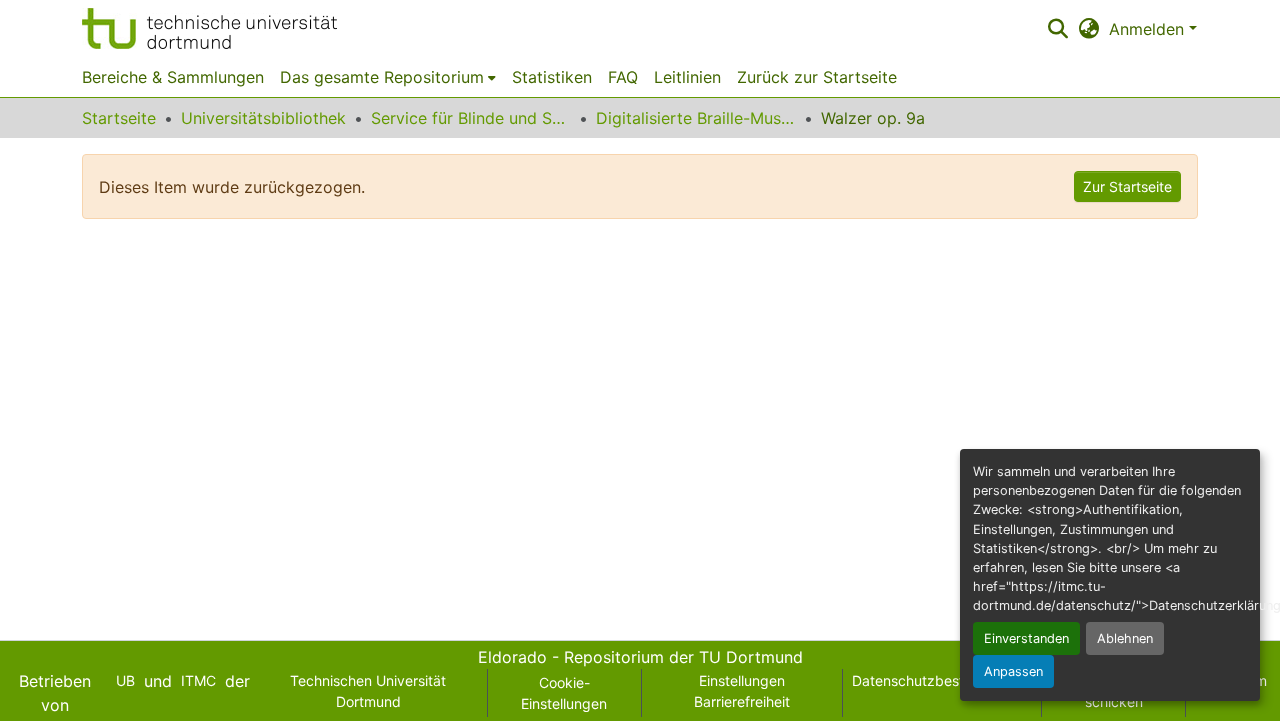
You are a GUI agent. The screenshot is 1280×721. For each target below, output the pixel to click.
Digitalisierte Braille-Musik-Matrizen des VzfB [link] (696, 118)
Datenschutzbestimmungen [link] (942, 680)
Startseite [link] (119, 118)
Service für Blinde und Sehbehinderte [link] (471, 118)
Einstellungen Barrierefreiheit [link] (742, 691)
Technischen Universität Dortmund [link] (368, 691)
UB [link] (125, 680)
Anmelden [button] (1149, 29)
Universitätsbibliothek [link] (263, 118)
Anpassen (1013, 671)
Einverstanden (1026, 638)
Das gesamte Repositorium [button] (382, 77)
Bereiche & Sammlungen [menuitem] (173, 77)
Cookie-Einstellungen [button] (564, 693)
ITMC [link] (198, 680)
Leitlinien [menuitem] (687, 77)
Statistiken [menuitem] (552, 77)
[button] (209, 28)
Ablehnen (1125, 638)
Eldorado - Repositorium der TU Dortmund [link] (640, 657)
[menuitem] (388, 77)
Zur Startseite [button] (1127, 186)
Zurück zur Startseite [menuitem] (817, 77)
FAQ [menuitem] (623, 77)
